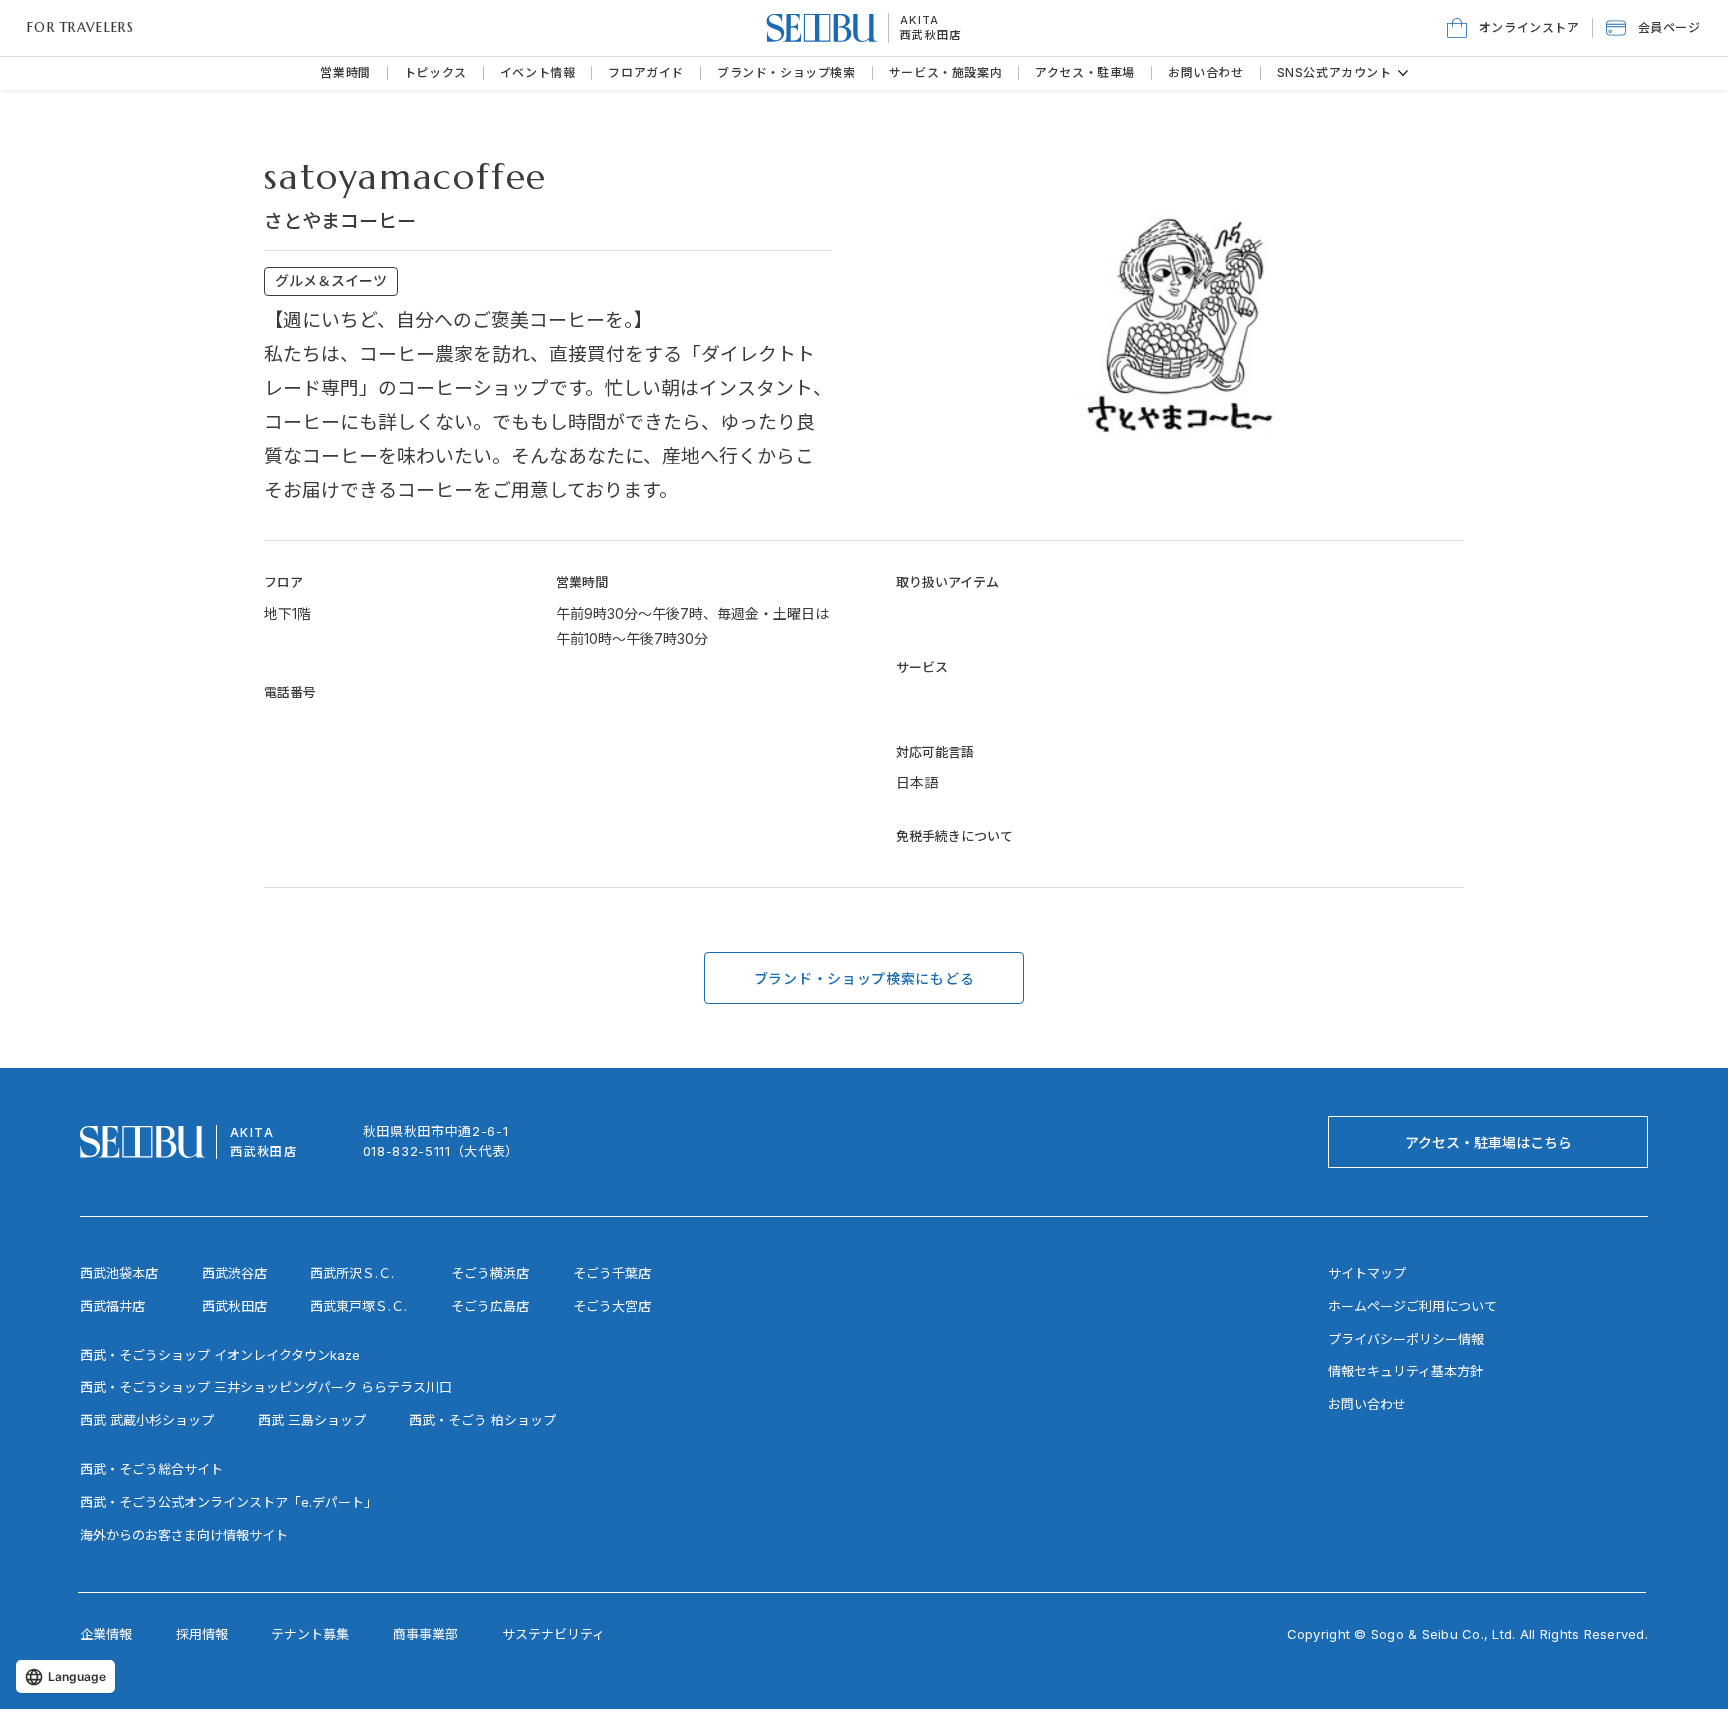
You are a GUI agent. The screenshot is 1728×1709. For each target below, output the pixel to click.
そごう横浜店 (490, 1273)
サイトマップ (1367, 1273)
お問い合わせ (1367, 1404)
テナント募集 (310, 1634)
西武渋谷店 (234, 1273)
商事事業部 (425, 1634)
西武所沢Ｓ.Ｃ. (352, 1273)
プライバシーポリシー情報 (1406, 1339)
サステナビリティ (553, 1634)
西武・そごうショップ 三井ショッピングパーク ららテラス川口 (266, 1387)
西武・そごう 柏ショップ (482, 1420)
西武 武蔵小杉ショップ (147, 1420)
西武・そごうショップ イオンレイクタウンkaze (220, 1355)
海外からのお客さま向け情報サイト (184, 1535)
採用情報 (202, 1634)
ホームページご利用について (1412, 1306)
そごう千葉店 (612, 1273)
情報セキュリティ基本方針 (1405, 1371)
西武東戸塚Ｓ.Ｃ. (358, 1306)
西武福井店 (112, 1306)
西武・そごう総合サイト (151, 1469)
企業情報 (106, 1634)
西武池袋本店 (119, 1273)
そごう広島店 (490, 1306)
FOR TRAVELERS (80, 27)
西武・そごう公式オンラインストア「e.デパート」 (228, 1502)
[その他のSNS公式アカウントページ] (1403, 73)
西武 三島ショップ (312, 1420)
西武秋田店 (931, 35)
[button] (1653, 28)
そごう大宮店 (612, 1306)
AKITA (920, 20)
